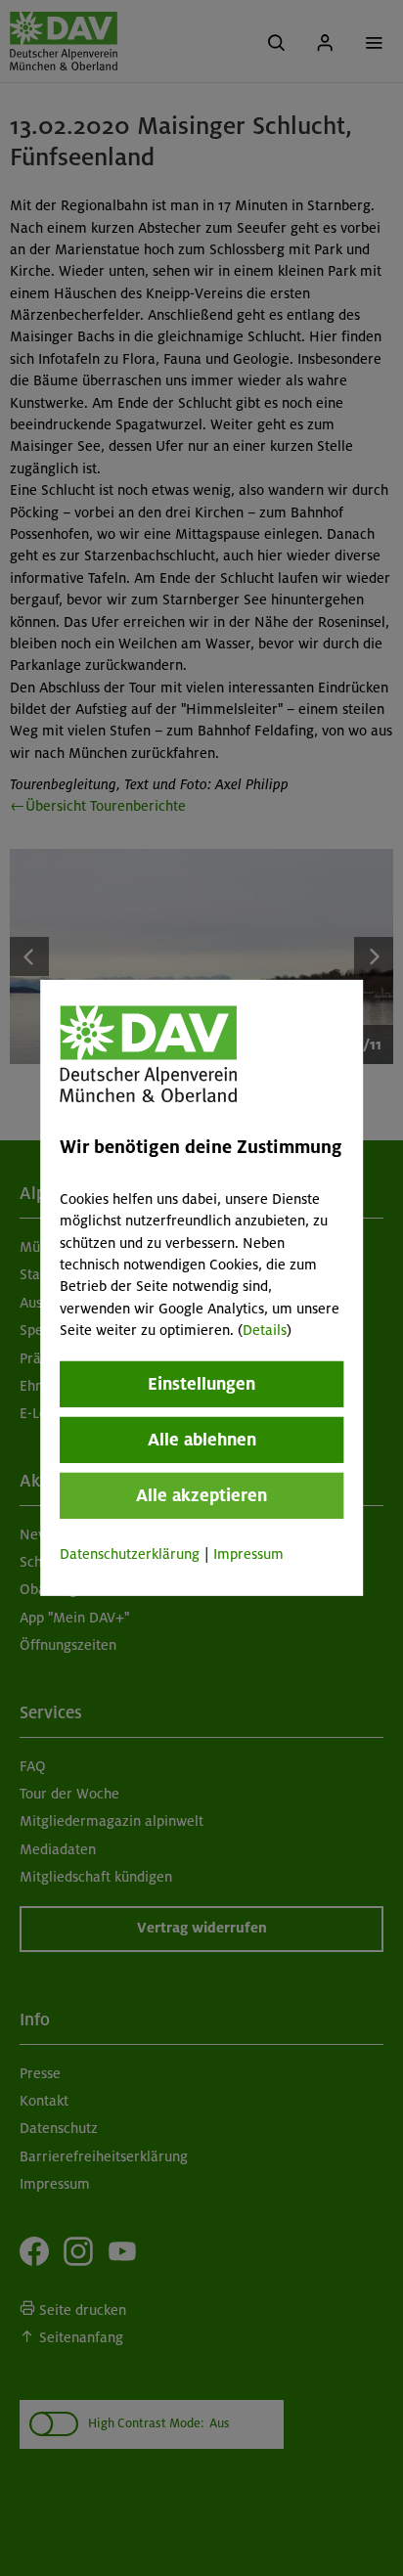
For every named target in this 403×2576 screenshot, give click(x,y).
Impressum (248, 1553)
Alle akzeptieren (201, 1494)
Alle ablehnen (202, 1439)
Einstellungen (201, 1383)
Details (265, 1330)
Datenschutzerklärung (130, 1553)
